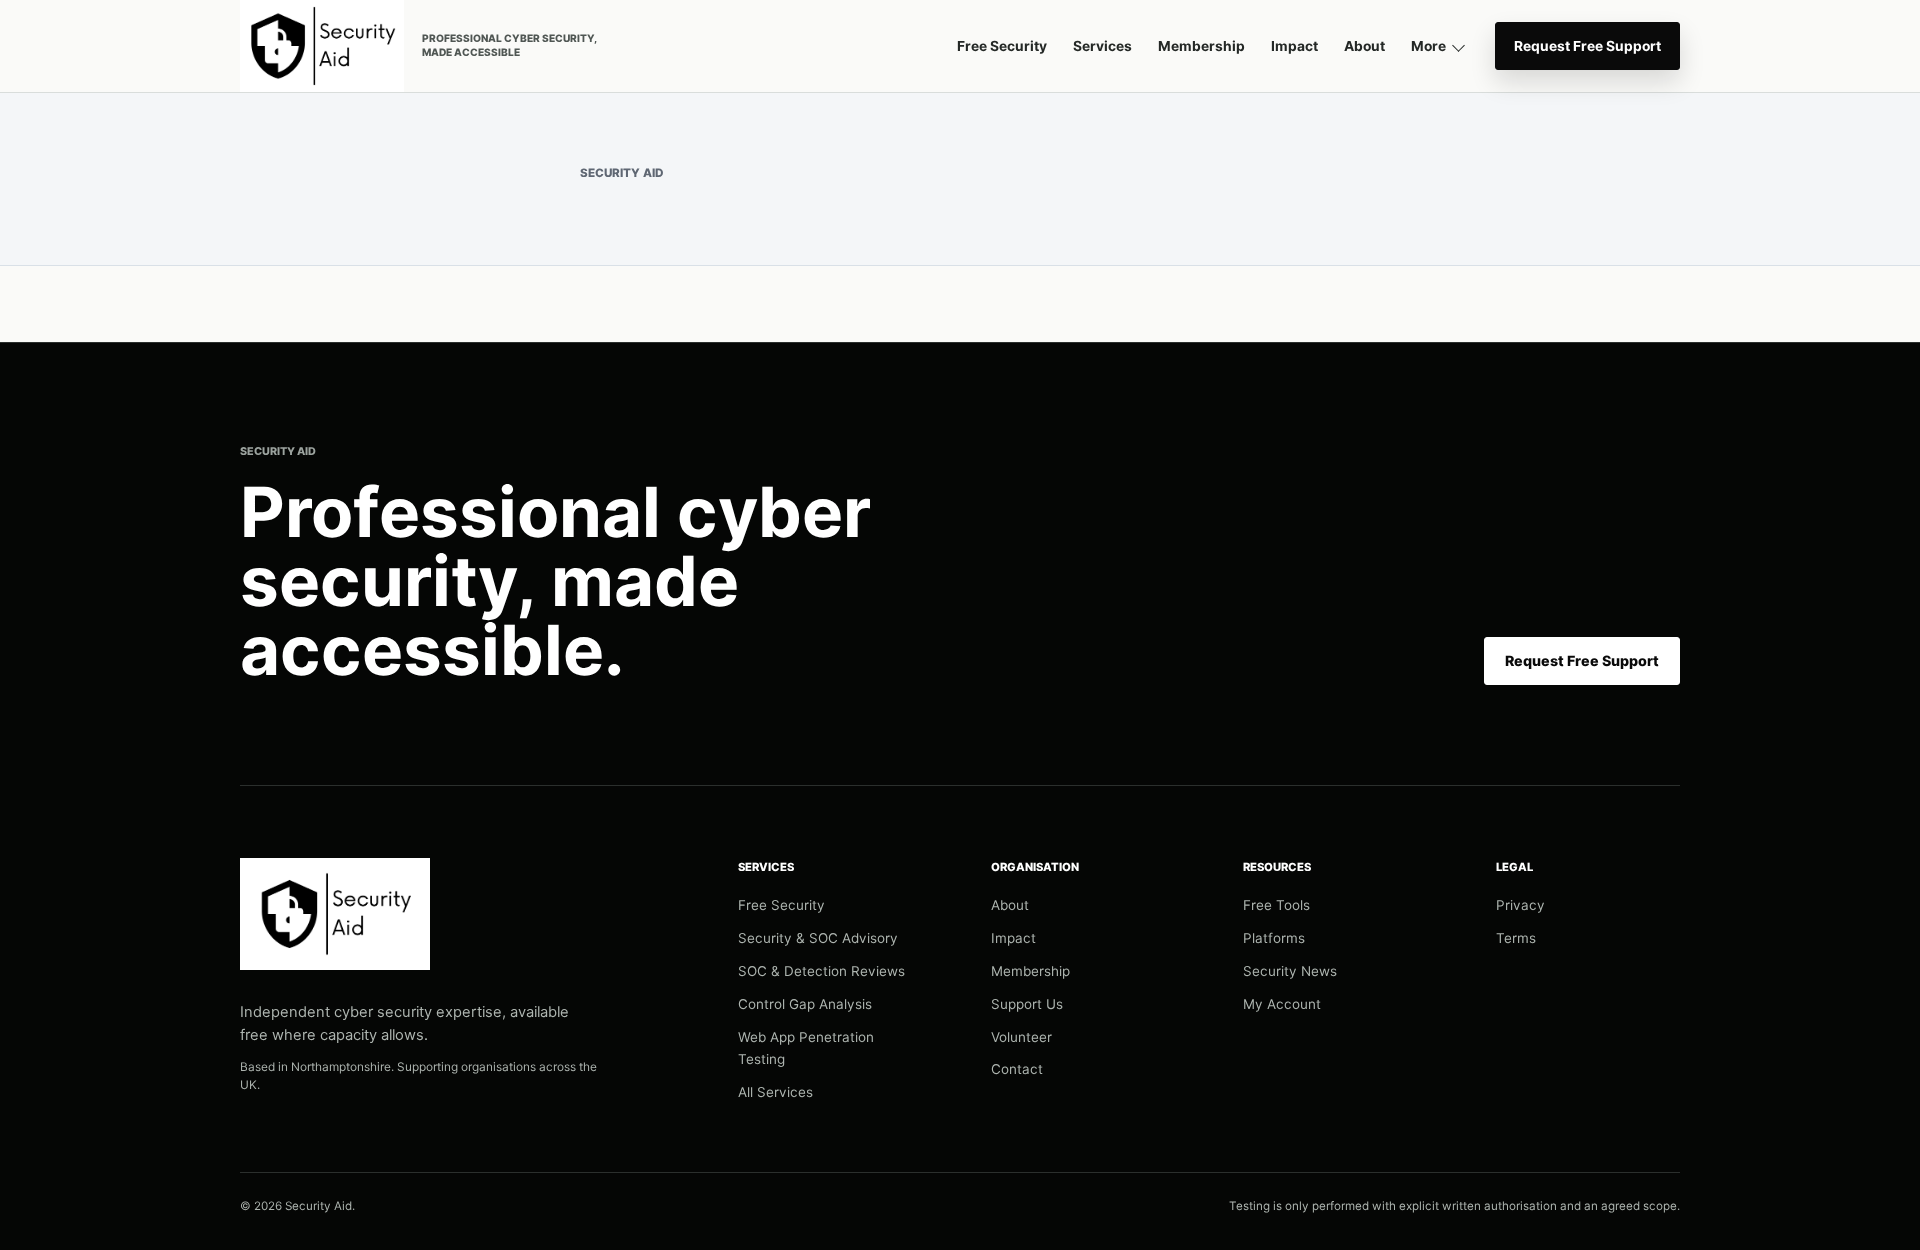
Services (1102, 46)
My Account (1282, 1004)
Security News (1290, 971)
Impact (1294, 46)
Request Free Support (1587, 46)
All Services (775, 1092)
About (1364, 46)
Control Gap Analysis (805, 1004)
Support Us (1027, 1004)
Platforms (1274, 938)
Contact (1017, 1069)
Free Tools (1276, 905)
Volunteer (1021, 1037)
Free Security (1002, 46)
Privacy (1520, 905)
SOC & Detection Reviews (821, 971)
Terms (1516, 938)
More (1428, 46)
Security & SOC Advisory (818, 938)
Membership (1201, 46)
